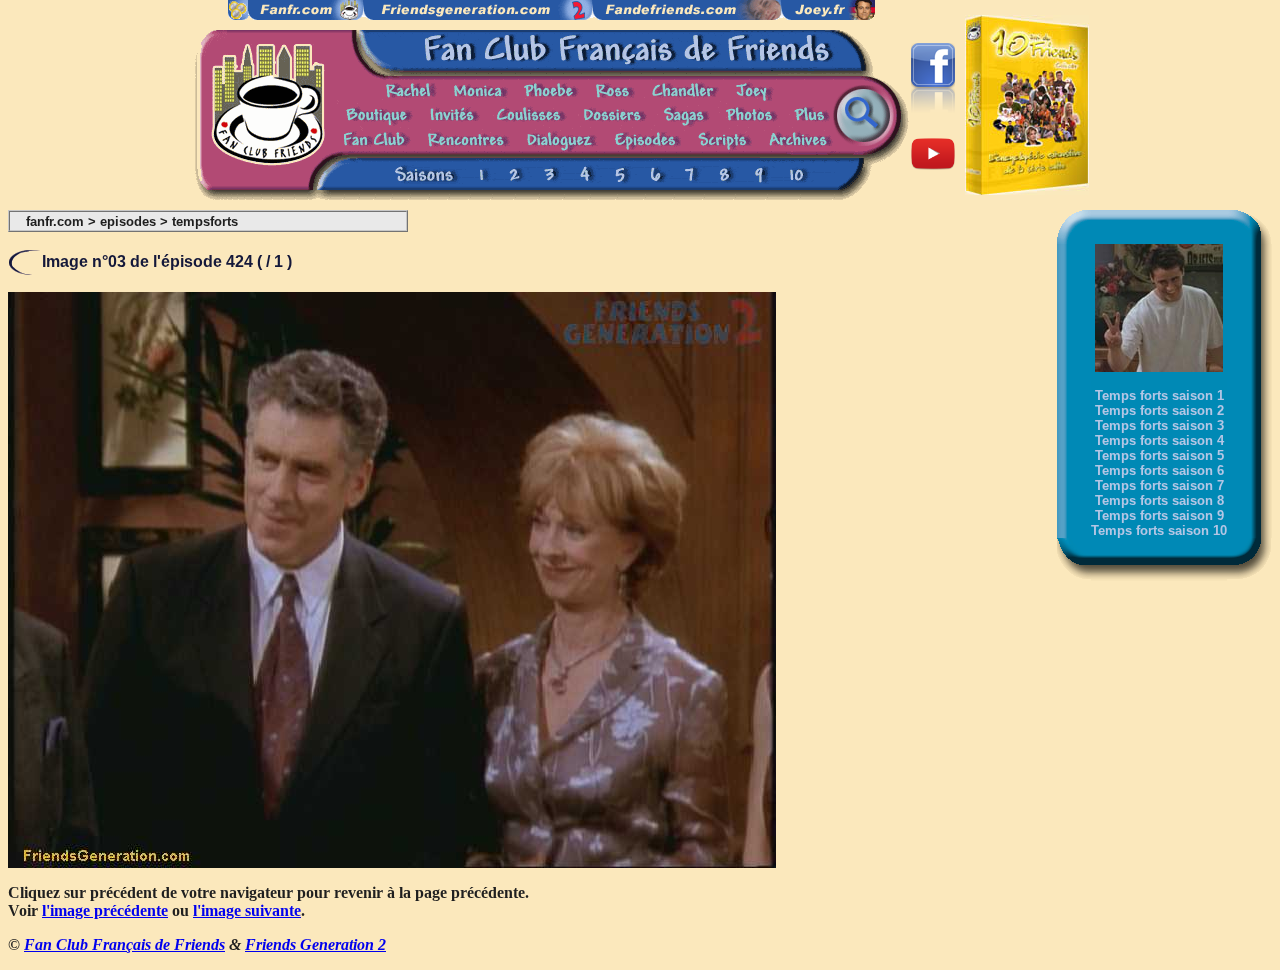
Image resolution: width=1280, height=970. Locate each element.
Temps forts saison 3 (1159, 425)
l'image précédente (105, 910)
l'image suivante (247, 910)
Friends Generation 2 (315, 944)
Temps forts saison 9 (1159, 515)
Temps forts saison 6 (1159, 470)
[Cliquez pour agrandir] (392, 862)
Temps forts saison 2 (1159, 410)
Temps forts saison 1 (1159, 395)
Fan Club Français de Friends (124, 944)
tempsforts (205, 221)
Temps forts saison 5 (1159, 455)
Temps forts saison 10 (1159, 530)
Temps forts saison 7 (1159, 485)
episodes (128, 221)
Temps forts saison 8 (1159, 500)
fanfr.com (55, 221)
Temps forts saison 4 (1159, 440)
